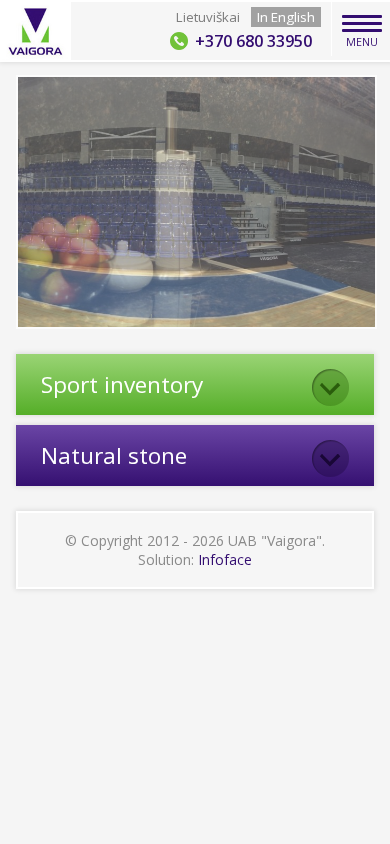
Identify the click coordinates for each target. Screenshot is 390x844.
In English (286, 17)
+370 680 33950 (253, 41)
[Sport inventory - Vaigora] (36, 31)
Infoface (225, 559)
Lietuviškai (208, 17)
